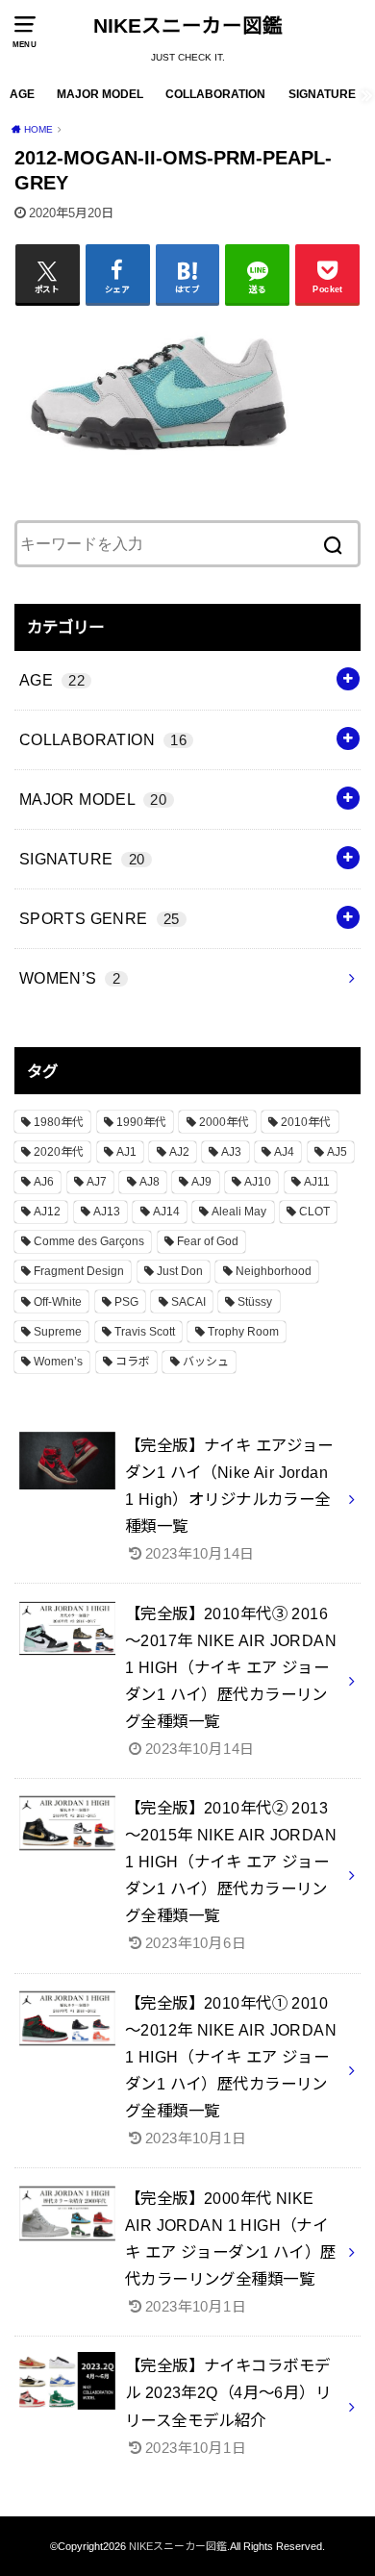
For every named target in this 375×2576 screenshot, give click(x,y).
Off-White (58, 1302)
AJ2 (179, 1152)
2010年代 (306, 1122)
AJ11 (317, 1182)
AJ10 (258, 1182)
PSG (126, 1302)
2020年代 (59, 1152)
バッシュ (206, 1362)
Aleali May (239, 1212)
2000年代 (224, 1122)
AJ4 (284, 1152)
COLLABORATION (215, 94)
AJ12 (47, 1212)
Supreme (58, 1332)
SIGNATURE (322, 94)
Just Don (180, 1271)
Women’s (58, 1362)
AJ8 (150, 1182)
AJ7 (97, 1182)
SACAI (188, 1302)
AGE (22, 94)
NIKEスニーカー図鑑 (188, 25)
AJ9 (201, 1182)
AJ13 (107, 1212)
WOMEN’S (70, 978)
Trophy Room (243, 1332)
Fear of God (208, 1241)
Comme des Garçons (89, 1241)
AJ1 (126, 1152)
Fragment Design (79, 1271)
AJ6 (44, 1182)
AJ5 (337, 1152)
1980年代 (59, 1122)
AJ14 (166, 1212)
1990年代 (141, 1122)
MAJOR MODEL (100, 94)
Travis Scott (145, 1332)
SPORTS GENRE (100, 918)
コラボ (133, 1362)
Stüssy (255, 1302)
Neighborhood (274, 1271)
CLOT (314, 1212)
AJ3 (231, 1152)
